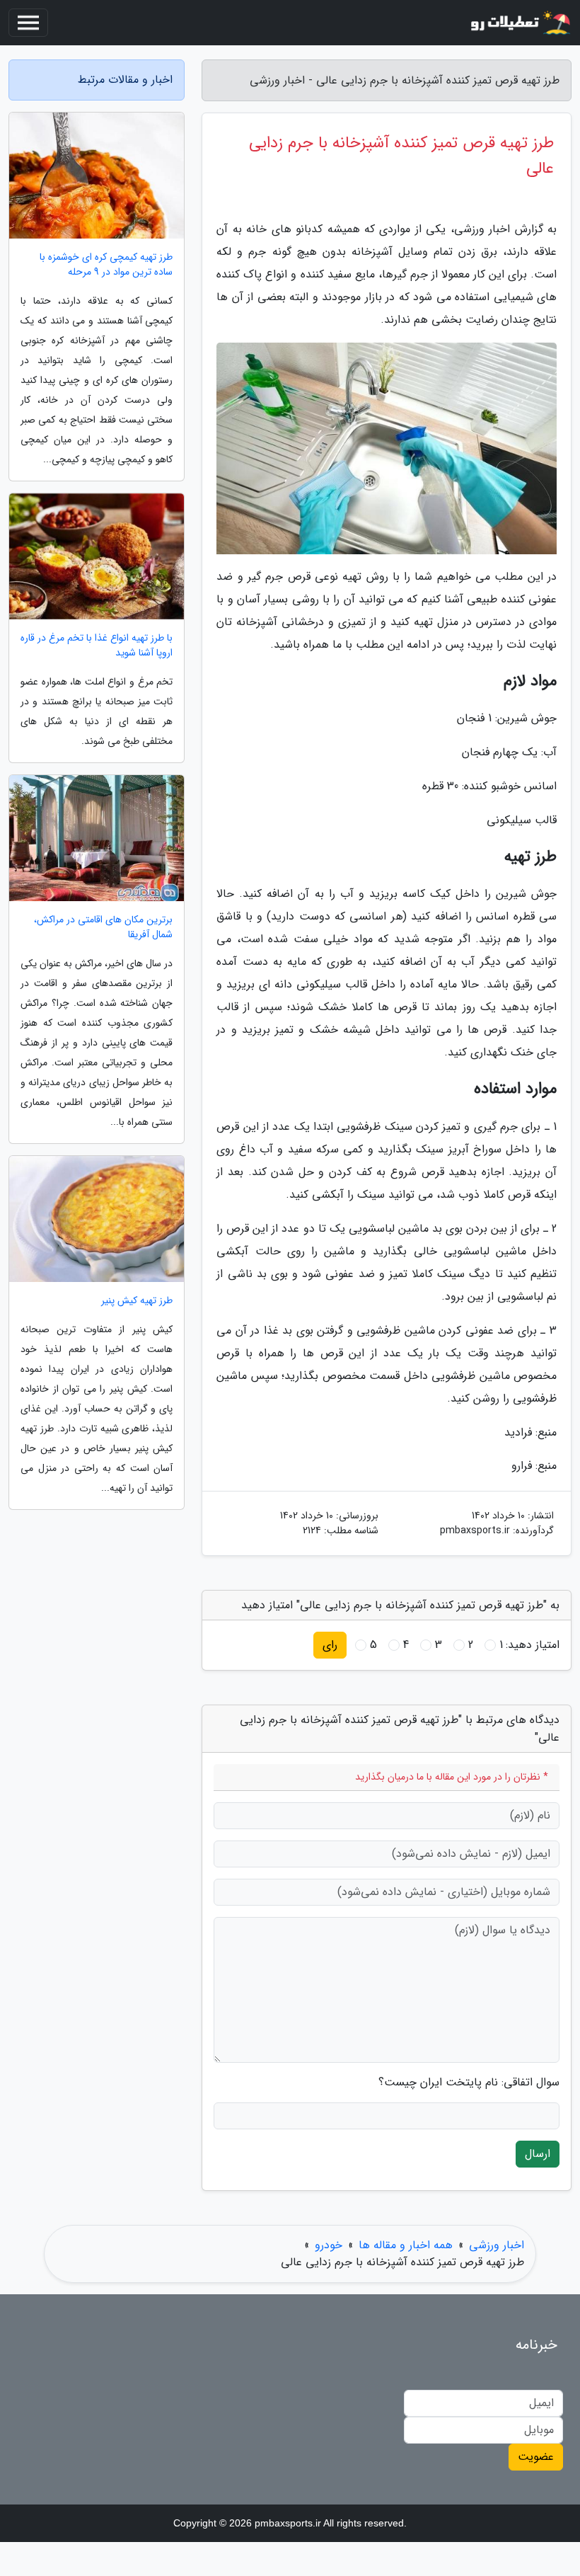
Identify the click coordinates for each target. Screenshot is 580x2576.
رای (330, 1645)
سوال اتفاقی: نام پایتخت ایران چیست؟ (469, 2083)
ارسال (538, 2154)
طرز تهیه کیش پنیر (137, 1301)
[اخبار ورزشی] (519, 23)
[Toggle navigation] (28, 23)
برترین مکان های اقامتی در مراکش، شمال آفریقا (103, 927)
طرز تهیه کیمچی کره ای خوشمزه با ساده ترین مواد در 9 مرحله (106, 265)
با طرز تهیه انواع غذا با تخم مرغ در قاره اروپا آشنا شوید (97, 646)
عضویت (536, 2457)
